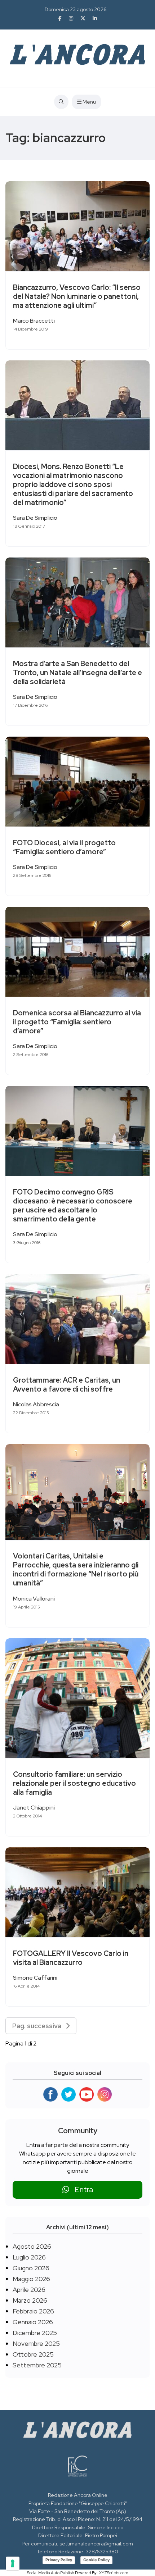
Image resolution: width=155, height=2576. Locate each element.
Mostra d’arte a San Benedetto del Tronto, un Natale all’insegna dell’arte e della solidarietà (77, 673)
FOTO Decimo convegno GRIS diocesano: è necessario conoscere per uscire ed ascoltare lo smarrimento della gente (73, 1205)
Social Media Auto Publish (51, 2573)
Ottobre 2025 (33, 2354)
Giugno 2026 (31, 2268)
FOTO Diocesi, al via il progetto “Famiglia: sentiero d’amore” (64, 847)
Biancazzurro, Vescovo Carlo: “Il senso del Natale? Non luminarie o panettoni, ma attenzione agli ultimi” (77, 296)
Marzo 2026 (30, 2300)
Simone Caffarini (35, 1978)
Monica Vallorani (34, 1599)
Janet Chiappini (34, 1808)
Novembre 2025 (36, 2343)
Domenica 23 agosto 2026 (76, 9)
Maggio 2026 (31, 2279)
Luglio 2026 (29, 2257)
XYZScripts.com (114, 2573)
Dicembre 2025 (35, 2333)
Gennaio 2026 (33, 2322)
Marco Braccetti (34, 321)
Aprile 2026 (29, 2290)
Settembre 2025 (37, 2365)
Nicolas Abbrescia (36, 1404)
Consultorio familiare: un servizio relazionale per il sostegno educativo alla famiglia (74, 1783)
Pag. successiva (39, 2026)
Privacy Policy (59, 2560)
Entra (81, 2190)
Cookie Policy (96, 2560)
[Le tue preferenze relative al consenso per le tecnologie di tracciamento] (13, 2563)
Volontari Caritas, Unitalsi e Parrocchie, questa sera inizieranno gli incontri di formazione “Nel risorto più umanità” (76, 1570)
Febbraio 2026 (33, 2311)
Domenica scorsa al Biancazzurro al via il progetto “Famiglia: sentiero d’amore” (77, 1022)
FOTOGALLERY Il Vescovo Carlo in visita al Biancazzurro (71, 1958)
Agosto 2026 (32, 2246)
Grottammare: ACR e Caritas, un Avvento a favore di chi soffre (67, 1385)
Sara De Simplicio (35, 518)
